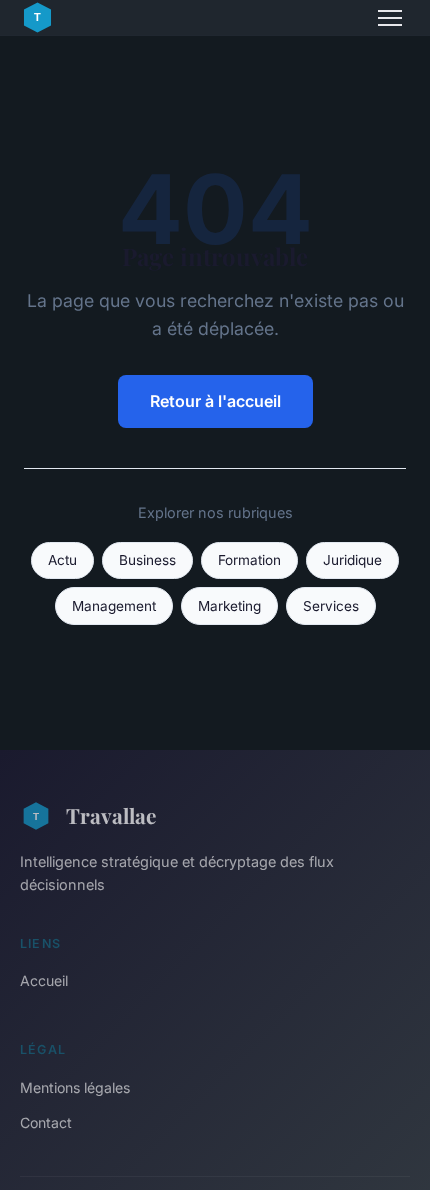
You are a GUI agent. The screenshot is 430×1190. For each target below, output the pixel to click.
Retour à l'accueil (215, 401)
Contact (46, 1122)
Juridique (352, 560)
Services (331, 606)
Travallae (111, 815)
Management (114, 606)
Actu (62, 560)
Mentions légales (75, 1087)
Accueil (44, 980)
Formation (249, 560)
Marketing (229, 606)
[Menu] (390, 18)
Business (147, 560)
